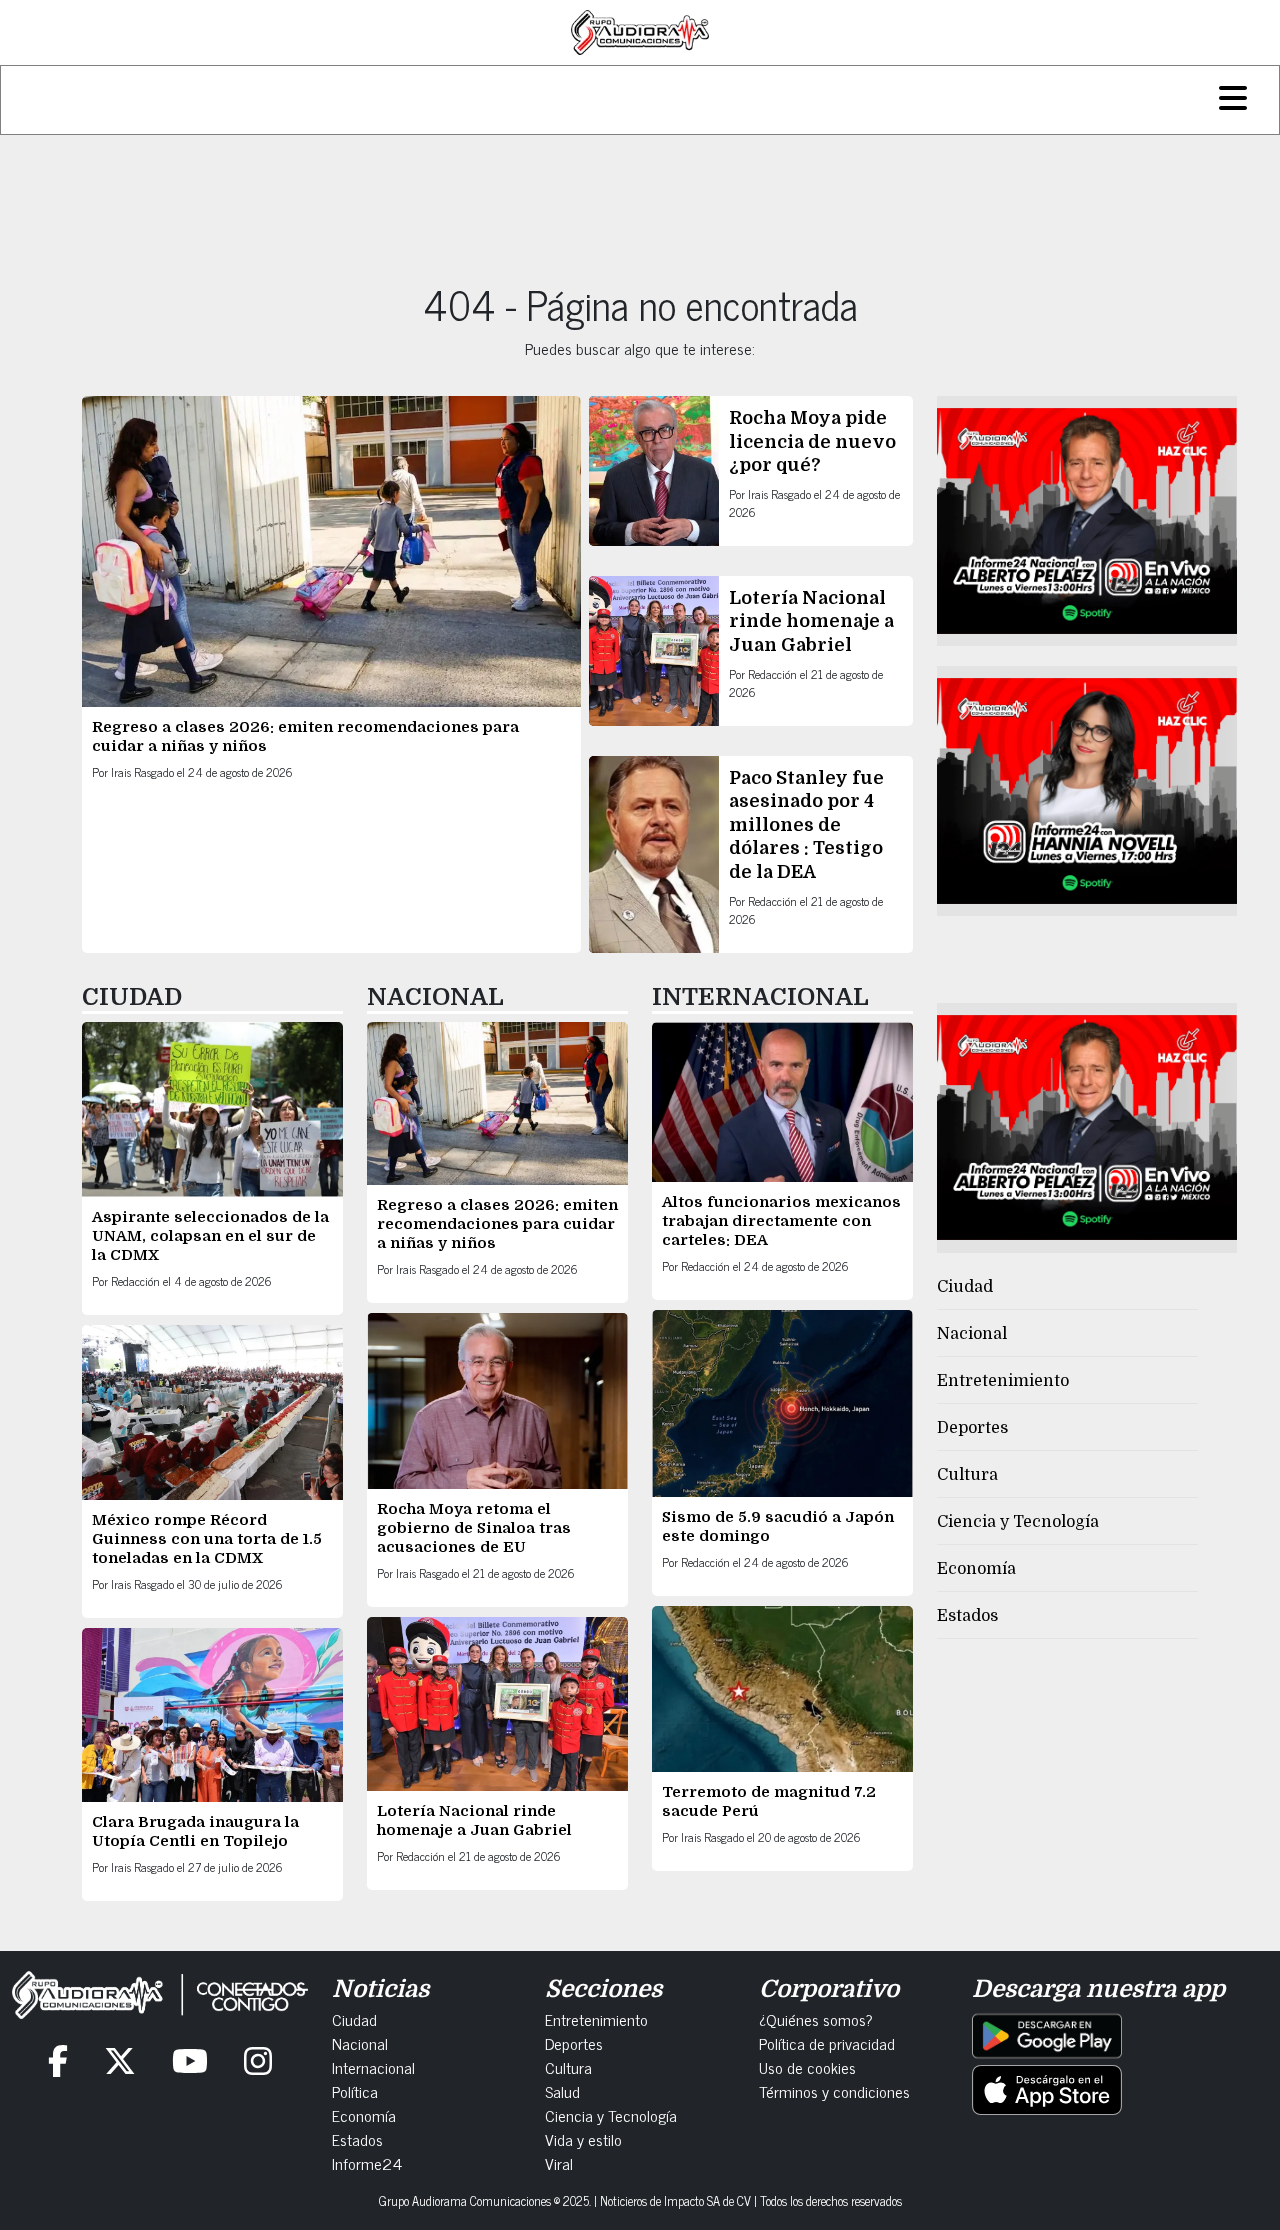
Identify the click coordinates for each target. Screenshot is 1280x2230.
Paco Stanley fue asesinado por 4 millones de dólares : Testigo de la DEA (806, 825)
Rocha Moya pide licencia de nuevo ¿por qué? (812, 441)
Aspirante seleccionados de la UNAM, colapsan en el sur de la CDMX (210, 1236)
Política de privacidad (827, 2043)
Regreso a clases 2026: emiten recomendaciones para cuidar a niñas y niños (497, 1224)
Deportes (972, 1428)
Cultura (967, 1475)
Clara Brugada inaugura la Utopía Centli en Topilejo (195, 1831)
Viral (559, 2163)
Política (355, 2091)
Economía (976, 1569)
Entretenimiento (1003, 1381)
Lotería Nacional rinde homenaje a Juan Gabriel (811, 621)
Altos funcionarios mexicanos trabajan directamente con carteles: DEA (781, 1221)
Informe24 (367, 2163)
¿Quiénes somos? (816, 2019)
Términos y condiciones (834, 2091)
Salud (562, 2091)
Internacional (373, 2067)
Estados (967, 1616)
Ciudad (965, 1287)
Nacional (972, 1334)
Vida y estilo (583, 2139)
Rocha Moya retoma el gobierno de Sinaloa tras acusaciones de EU (474, 1528)
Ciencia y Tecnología (1018, 1522)
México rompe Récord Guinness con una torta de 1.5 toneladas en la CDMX (207, 1539)
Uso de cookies (807, 2067)
